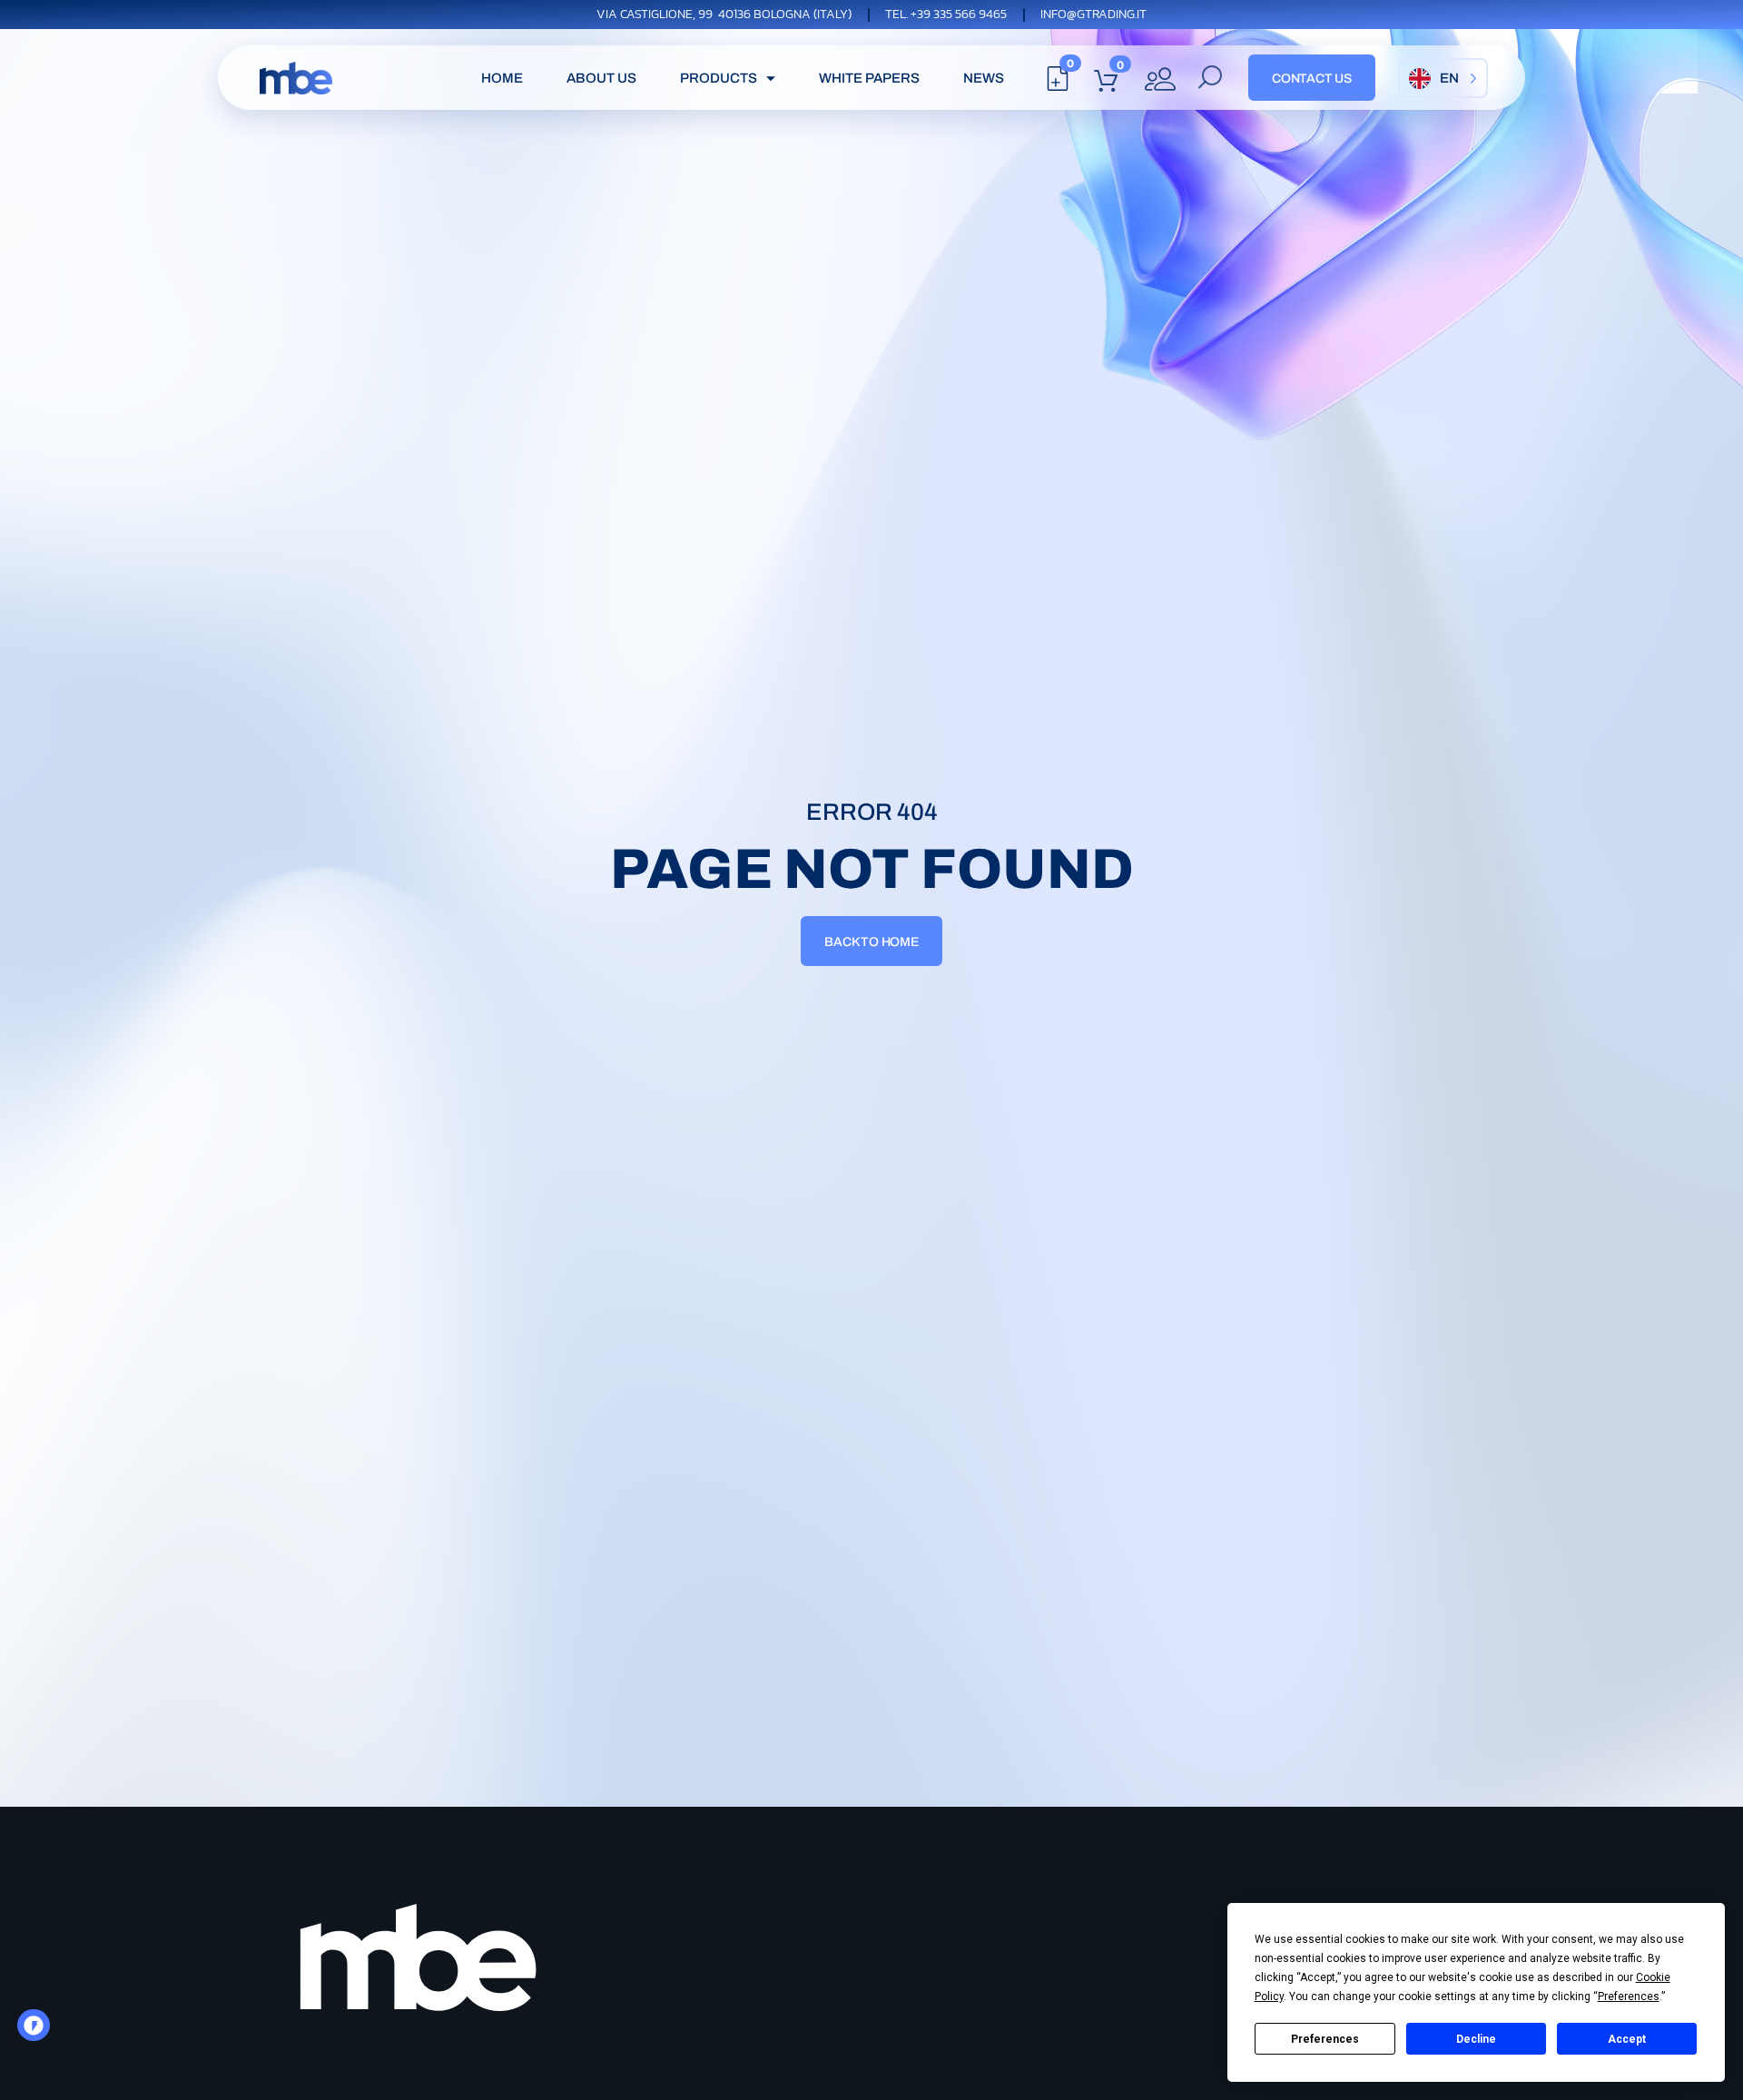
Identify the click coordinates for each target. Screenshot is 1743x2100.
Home (502, 78)
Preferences (1325, 2039)
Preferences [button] (1629, 1996)
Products (719, 78)
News (984, 78)
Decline (1476, 2039)
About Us (601, 78)
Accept (1627, 2039)
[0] (1058, 84)
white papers (869, 78)
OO (39, 2031)
